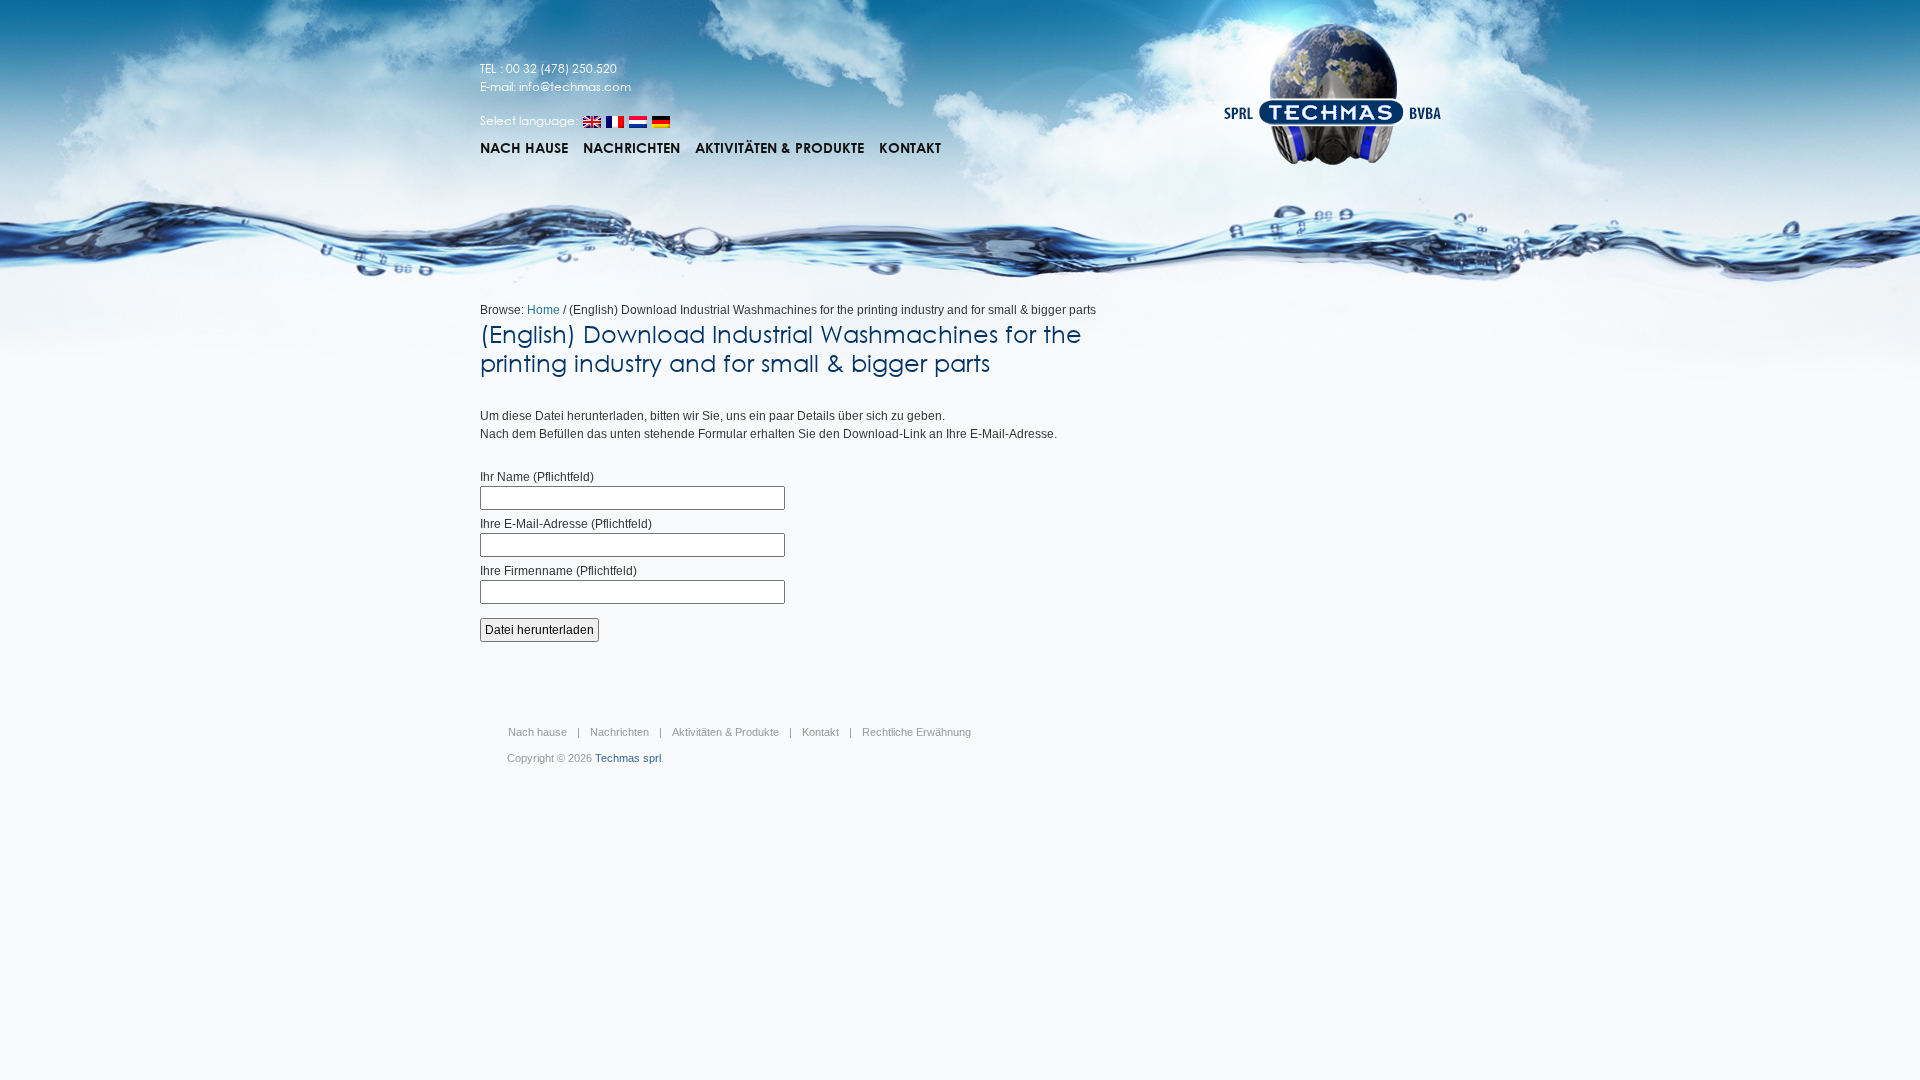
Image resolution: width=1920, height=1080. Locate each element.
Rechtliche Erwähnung (916, 732)
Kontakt (910, 148)
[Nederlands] (638, 122)
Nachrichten (631, 148)
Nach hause (524, 148)
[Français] (615, 122)
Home (543, 310)
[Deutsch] (661, 122)
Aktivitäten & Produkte (779, 148)
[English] (592, 122)
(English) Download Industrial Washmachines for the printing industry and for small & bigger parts (781, 348)
